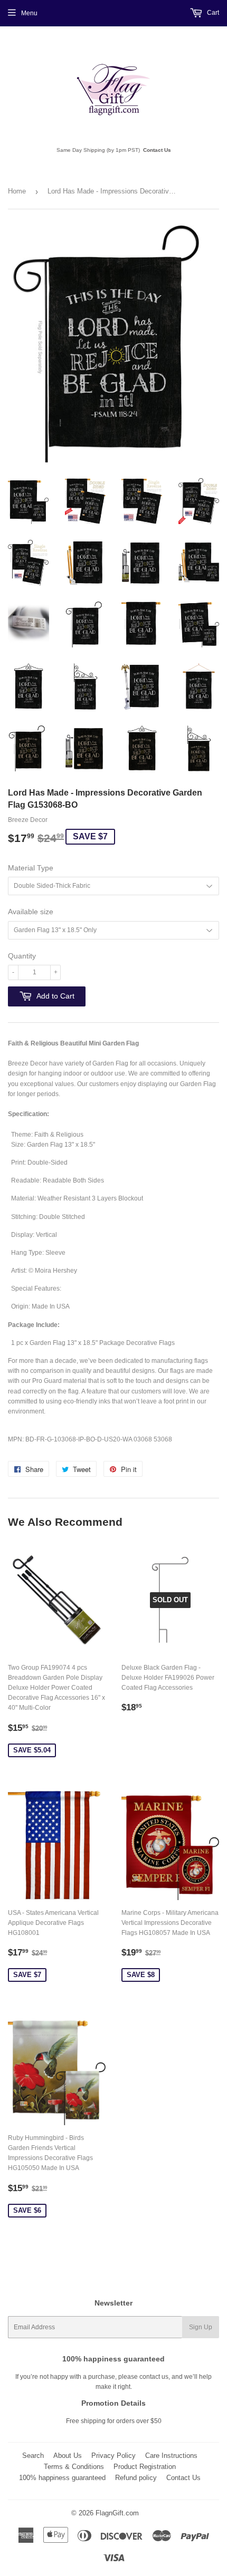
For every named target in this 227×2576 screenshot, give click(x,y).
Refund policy (136, 2478)
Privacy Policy (113, 2456)
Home (17, 191)
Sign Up (201, 2327)
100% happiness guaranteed (62, 2478)
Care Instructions (171, 2456)
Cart (212, 13)
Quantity (22, 956)
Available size (31, 912)
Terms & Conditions (74, 2467)
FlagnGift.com (117, 2513)
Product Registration (145, 2467)
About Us (68, 2456)
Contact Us (157, 150)
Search (33, 2456)
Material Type (31, 868)
